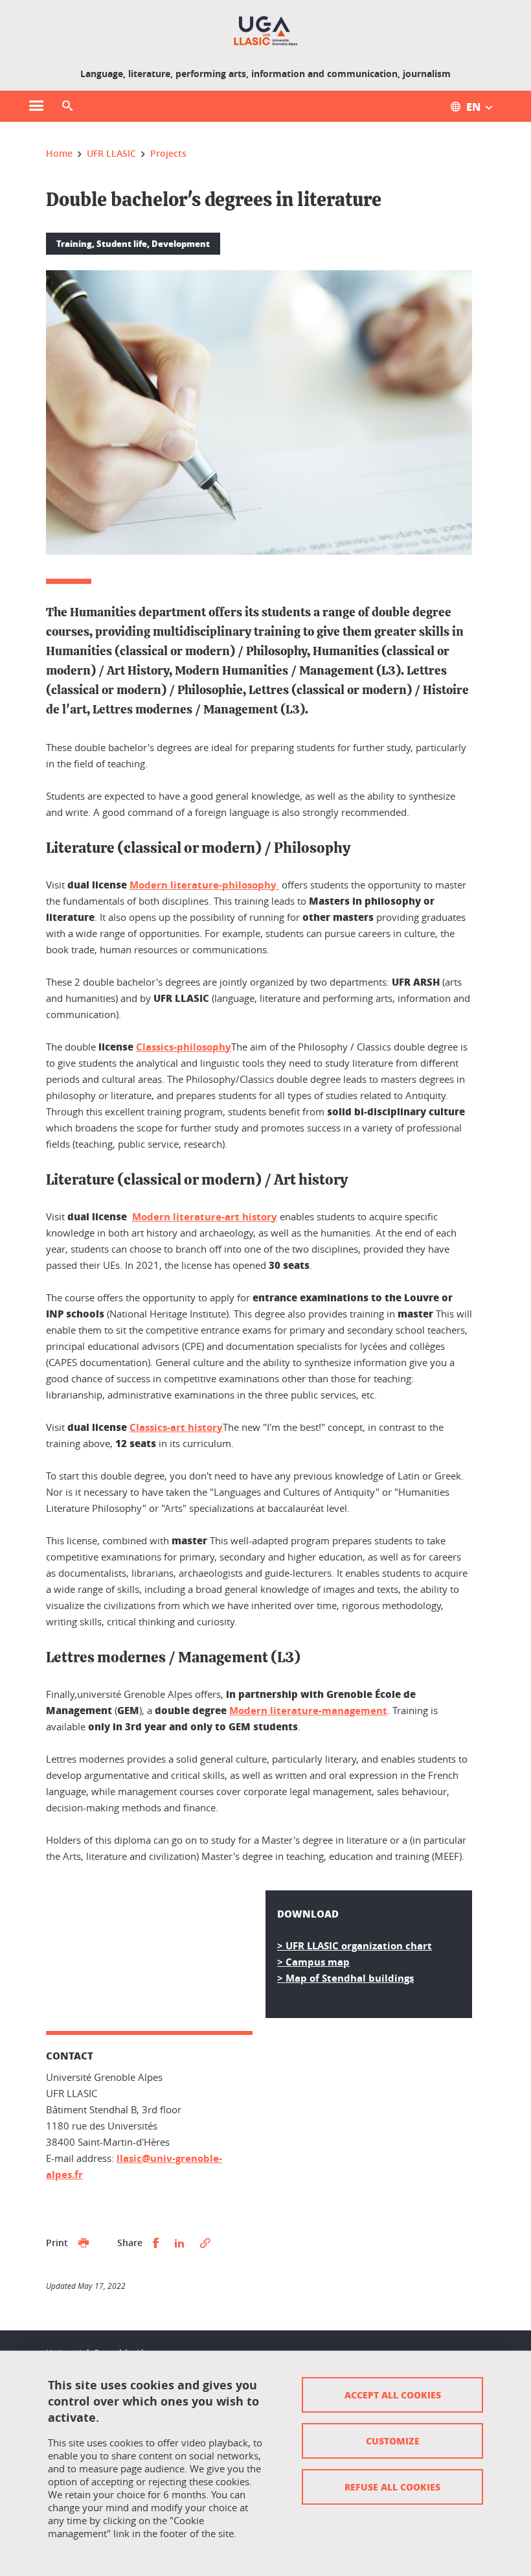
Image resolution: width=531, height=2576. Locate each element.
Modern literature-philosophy (204, 885)
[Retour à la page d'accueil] (266, 31)
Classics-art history (176, 1427)
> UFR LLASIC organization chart (355, 1946)
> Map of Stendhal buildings (345, 1978)
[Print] (84, 2243)
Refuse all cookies (392, 2487)
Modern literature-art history (205, 1217)
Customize (393, 2441)
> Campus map (313, 1962)
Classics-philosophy (184, 1047)
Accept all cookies (393, 2395)
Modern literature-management (308, 1711)
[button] (67, 106)
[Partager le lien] (205, 2243)
